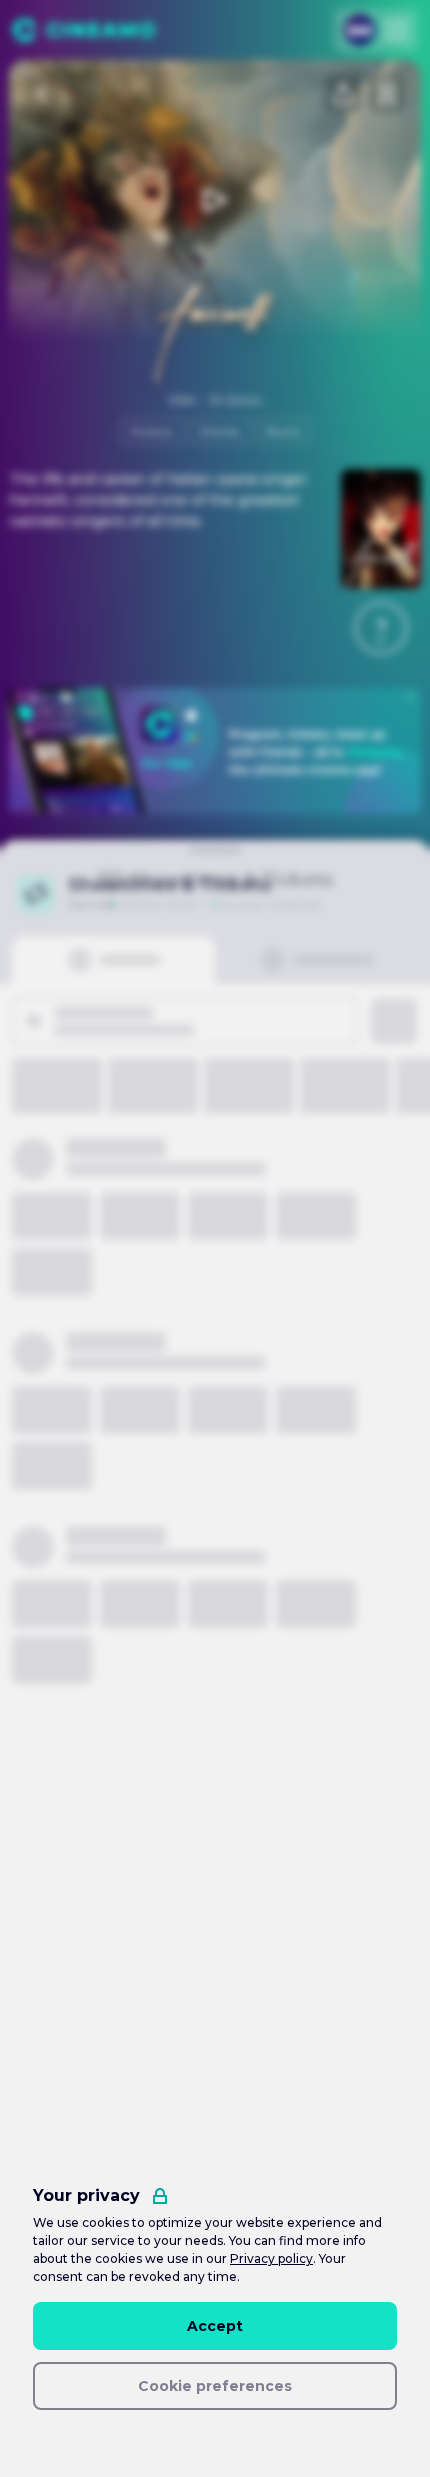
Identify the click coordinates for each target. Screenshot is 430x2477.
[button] (381, 628)
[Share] (343, 94)
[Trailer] (215, 200)
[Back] (43, 94)
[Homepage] (83, 30)
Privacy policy (271, 2258)
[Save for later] (387, 94)
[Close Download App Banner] (411, 697)
